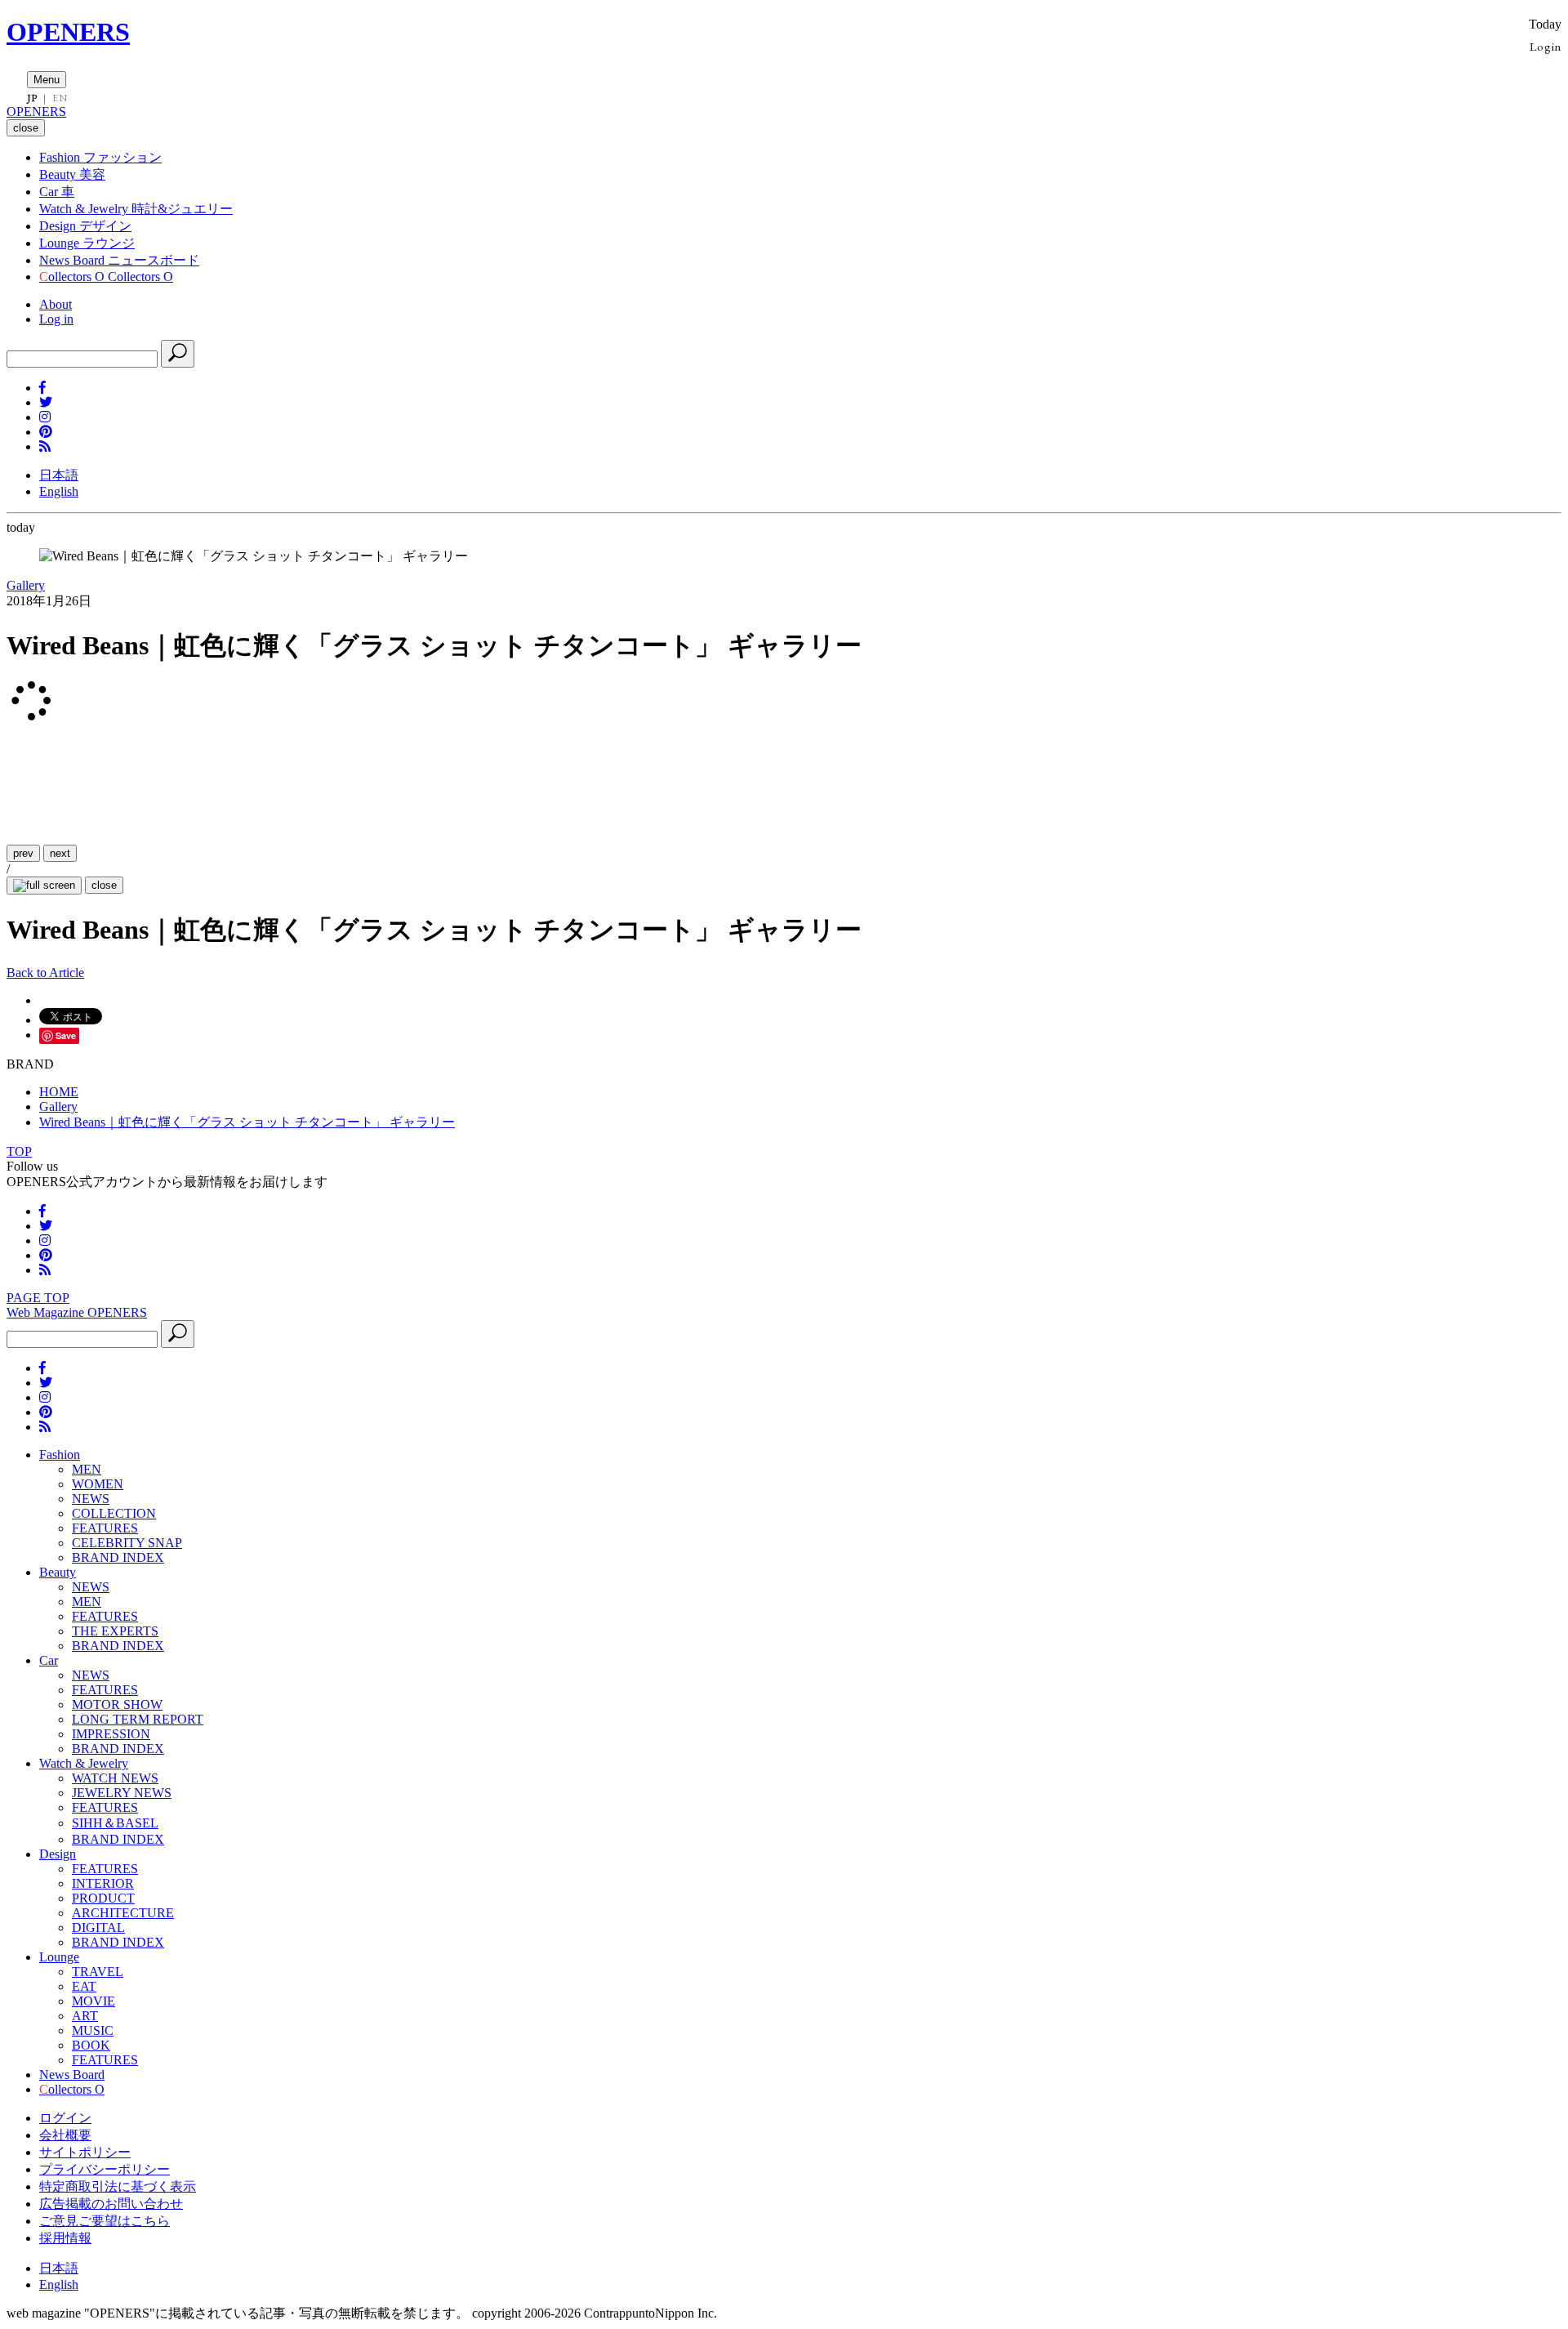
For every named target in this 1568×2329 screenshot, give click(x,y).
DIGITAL (98, 1927)
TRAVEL (98, 1972)
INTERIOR (103, 1883)
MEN (87, 1469)
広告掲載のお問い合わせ (111, 2204)
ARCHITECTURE (123, 1913)
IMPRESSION (111, 1734)
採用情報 (65, 2238)
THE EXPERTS (115, 1631)
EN (60, 98)
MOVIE (94, 2001)
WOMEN (98, 1484)
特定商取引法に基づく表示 (118, 2186)
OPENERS (68, 32)
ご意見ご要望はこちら (105, 2221)
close (104, 885)
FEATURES (105, 1528)
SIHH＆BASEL (115, 1823)
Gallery (26, 585)
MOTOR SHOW (117, 1704)
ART (85, 2016)
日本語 (59, 475)
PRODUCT (103, 1898)
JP (32, 98)
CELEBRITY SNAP (127, 1543)
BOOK (91, 2045)
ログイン (65, 2118)
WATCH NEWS (115, 1778)
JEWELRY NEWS (122, 1793)
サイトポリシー (85, 2152)
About (56, 304)
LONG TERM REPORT (138, 1719)
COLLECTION (114, 1513)
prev (23, 853)
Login (1546, 46)
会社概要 (65, 2135)
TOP (19, 1151)
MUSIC (93, 2030)
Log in (56, 319)
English (59, 491)
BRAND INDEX (118, 1557)
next (60, 853)
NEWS (91, 1499)
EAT (84, 1986)
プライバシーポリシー (105, 2169)
